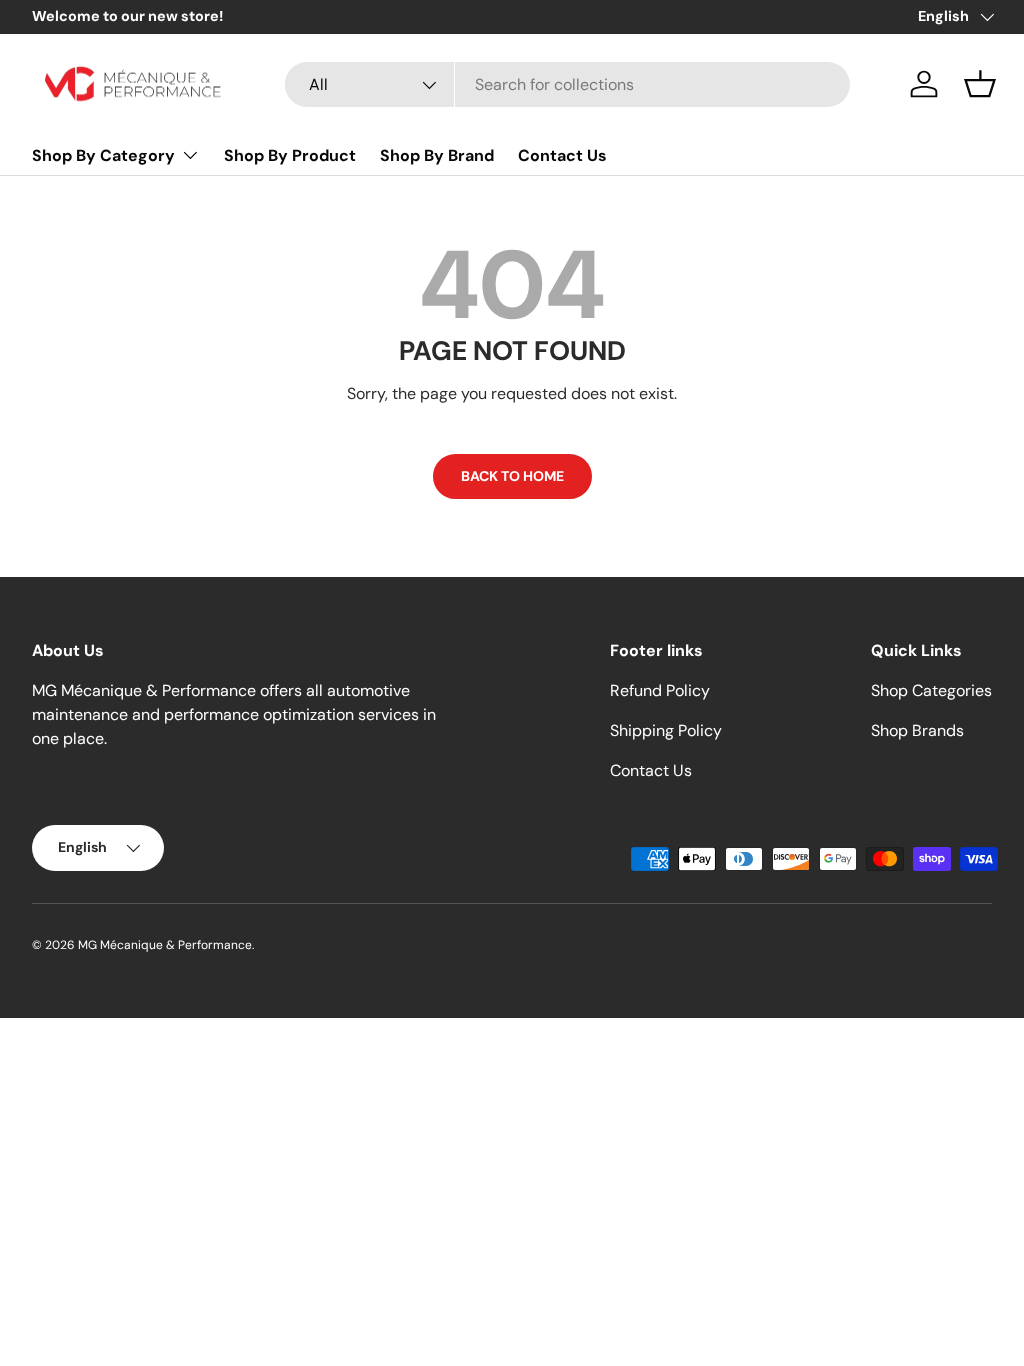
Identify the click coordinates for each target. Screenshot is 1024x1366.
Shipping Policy (666, 730)
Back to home (512, 476)
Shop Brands (917, 730)
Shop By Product (290, 155)
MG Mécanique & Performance (165, 945)
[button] (980, 84)
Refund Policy (660, 690)
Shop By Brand (437, 155)
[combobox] (567, 84)
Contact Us (562, 155)
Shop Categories (931, 690)
